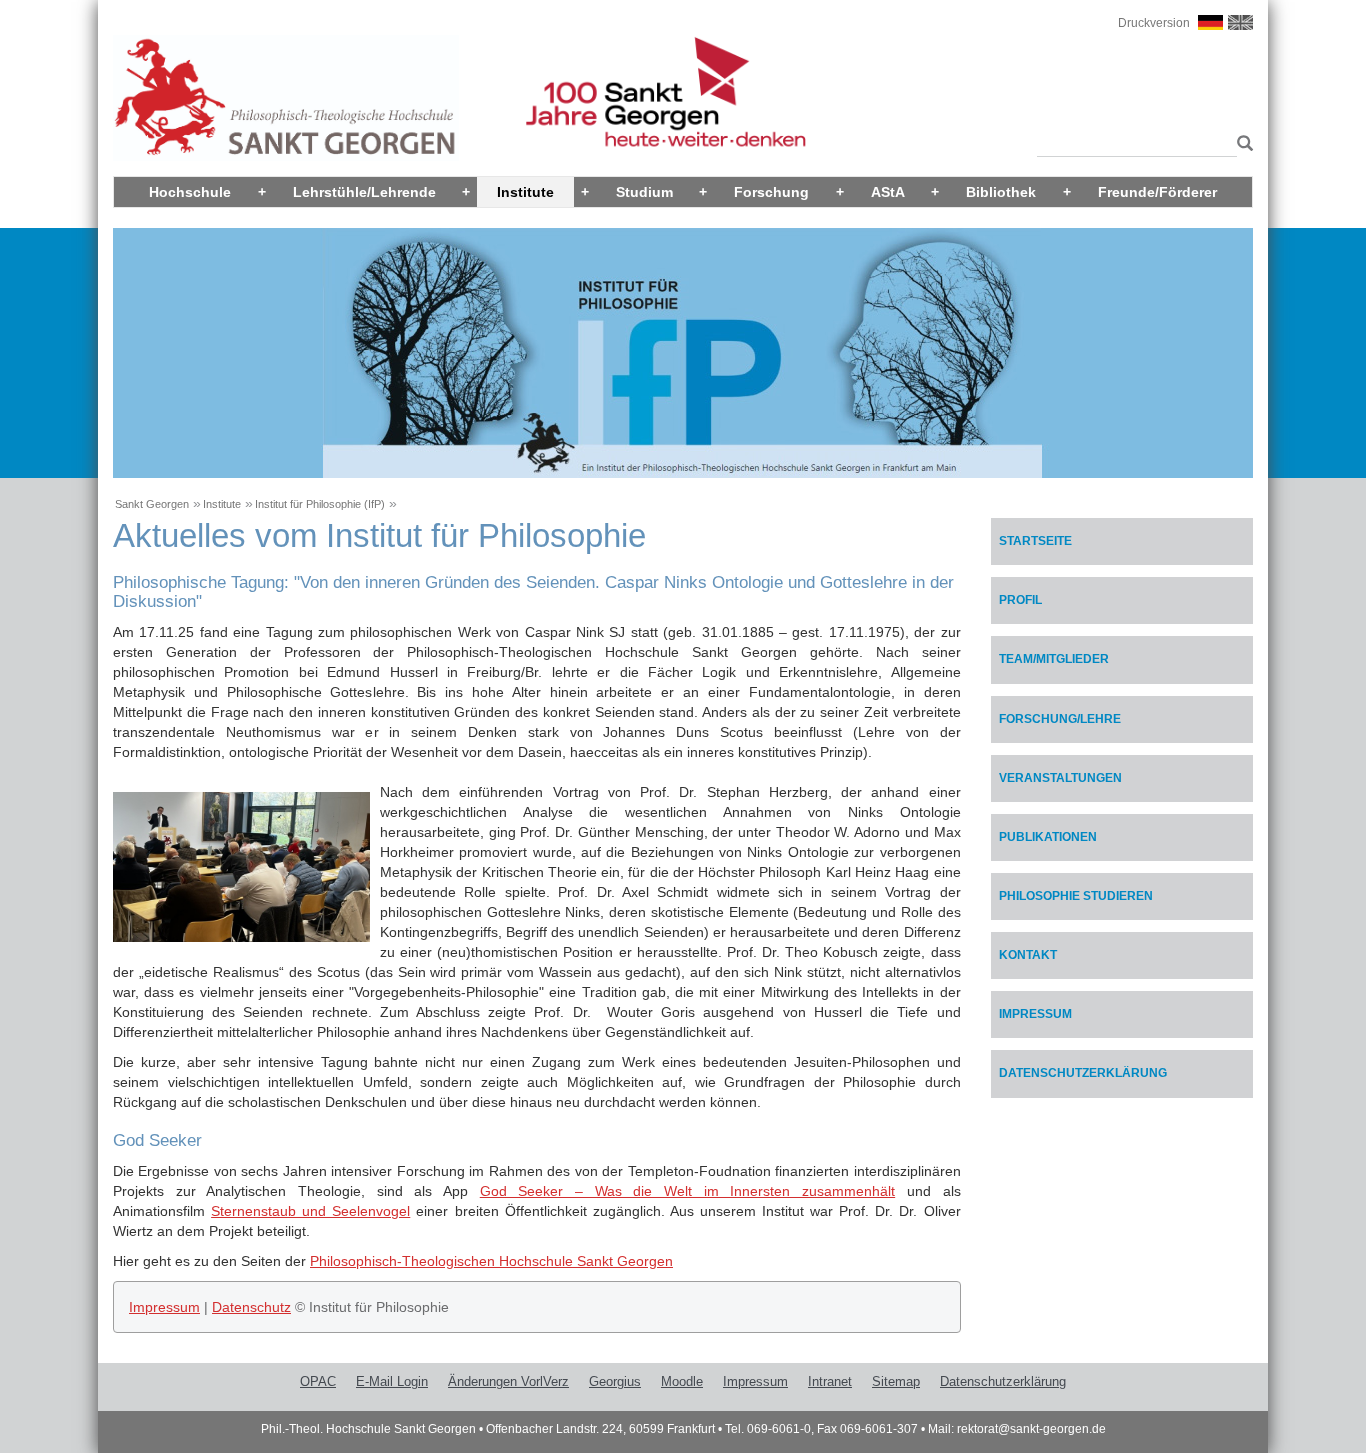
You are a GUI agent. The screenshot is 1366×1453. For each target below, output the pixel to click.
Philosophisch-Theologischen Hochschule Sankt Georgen (491, 1261)
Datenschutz (251, 1307)
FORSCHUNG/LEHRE (1060, 719)
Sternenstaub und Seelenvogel (310, 1211)
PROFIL (1020, 600)
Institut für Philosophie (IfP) (320, 504)
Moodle (682, 1381)
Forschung (771, 192)
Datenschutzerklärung (1083, 1073)
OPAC (318, 1381)
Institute (525, 192)
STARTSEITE (1035, 541)
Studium (644, 192)
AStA (888, 192)
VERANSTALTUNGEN (1060, 778)
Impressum (164, 1307)
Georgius (615, 1381)
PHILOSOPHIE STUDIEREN (1076, 896)
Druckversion (1154, 23)
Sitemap (896, 1381)
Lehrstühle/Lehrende (364, 192)
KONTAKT (1028, 955)
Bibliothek (1001, 192)
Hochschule (190, 192)
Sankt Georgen (152, 504)
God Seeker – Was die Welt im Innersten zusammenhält (687, 1191)
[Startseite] (286, 97)
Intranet (830, 1381)
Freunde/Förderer (1157, 192)
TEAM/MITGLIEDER (1054, 659)
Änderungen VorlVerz (508, 1381)
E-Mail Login (392, 1381)
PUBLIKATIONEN (1048, 837)
